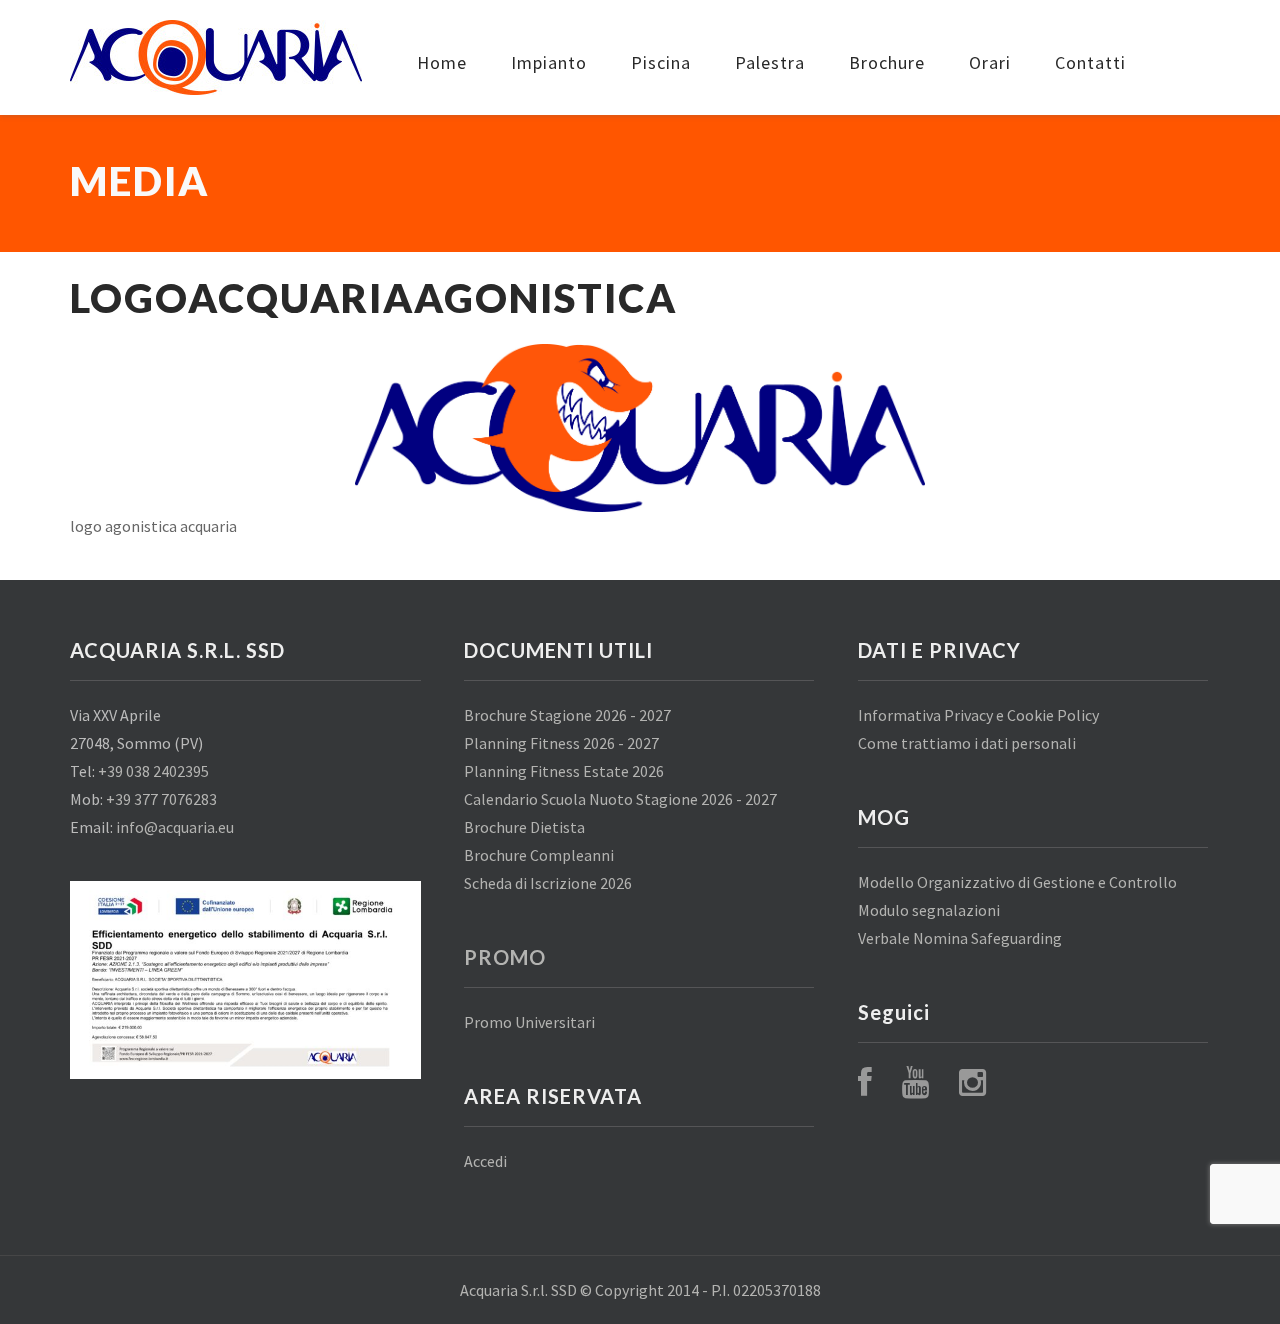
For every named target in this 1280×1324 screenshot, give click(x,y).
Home (442, 62)
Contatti (1090, 62)
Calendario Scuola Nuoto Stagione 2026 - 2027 (620, 799)
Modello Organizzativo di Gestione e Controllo (1017, 882)
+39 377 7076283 (161, 799)
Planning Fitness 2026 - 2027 (561, 743)
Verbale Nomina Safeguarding (960, 938)
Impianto (549, 62)
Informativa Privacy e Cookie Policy (978, 715)
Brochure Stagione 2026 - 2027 (567, 715)
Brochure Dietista (524, 827)
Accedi (485, 1161)
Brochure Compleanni (539, 855)
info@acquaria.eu (175, 827)
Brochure (887, 62)
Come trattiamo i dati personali (967, 743)
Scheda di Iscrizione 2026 (548, 883)
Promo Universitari (529, 1022)
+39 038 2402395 (153, 771)
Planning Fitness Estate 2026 (564, 771)
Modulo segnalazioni (929, 910)
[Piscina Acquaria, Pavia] (216, 57)
